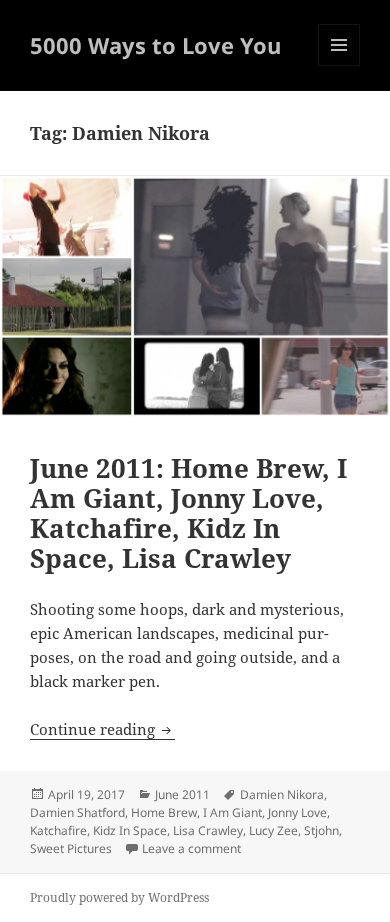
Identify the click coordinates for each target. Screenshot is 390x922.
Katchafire (58, 830)
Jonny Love (297, 812)
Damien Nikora (282, 794)
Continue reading (102, 729)
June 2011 (182, 794)
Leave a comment (191, 848)
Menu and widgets (339, 65)
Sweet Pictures (71, 848)
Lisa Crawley (208, 830)
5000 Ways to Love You (155, 45)
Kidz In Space (130, 830)
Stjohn (321, 830)
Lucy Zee (273, 830)
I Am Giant (232, 812)
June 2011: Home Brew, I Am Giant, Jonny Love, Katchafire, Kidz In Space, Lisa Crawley (188, 513)
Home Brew (164, 812)
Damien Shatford (77, 812)
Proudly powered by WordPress (119, 897)
